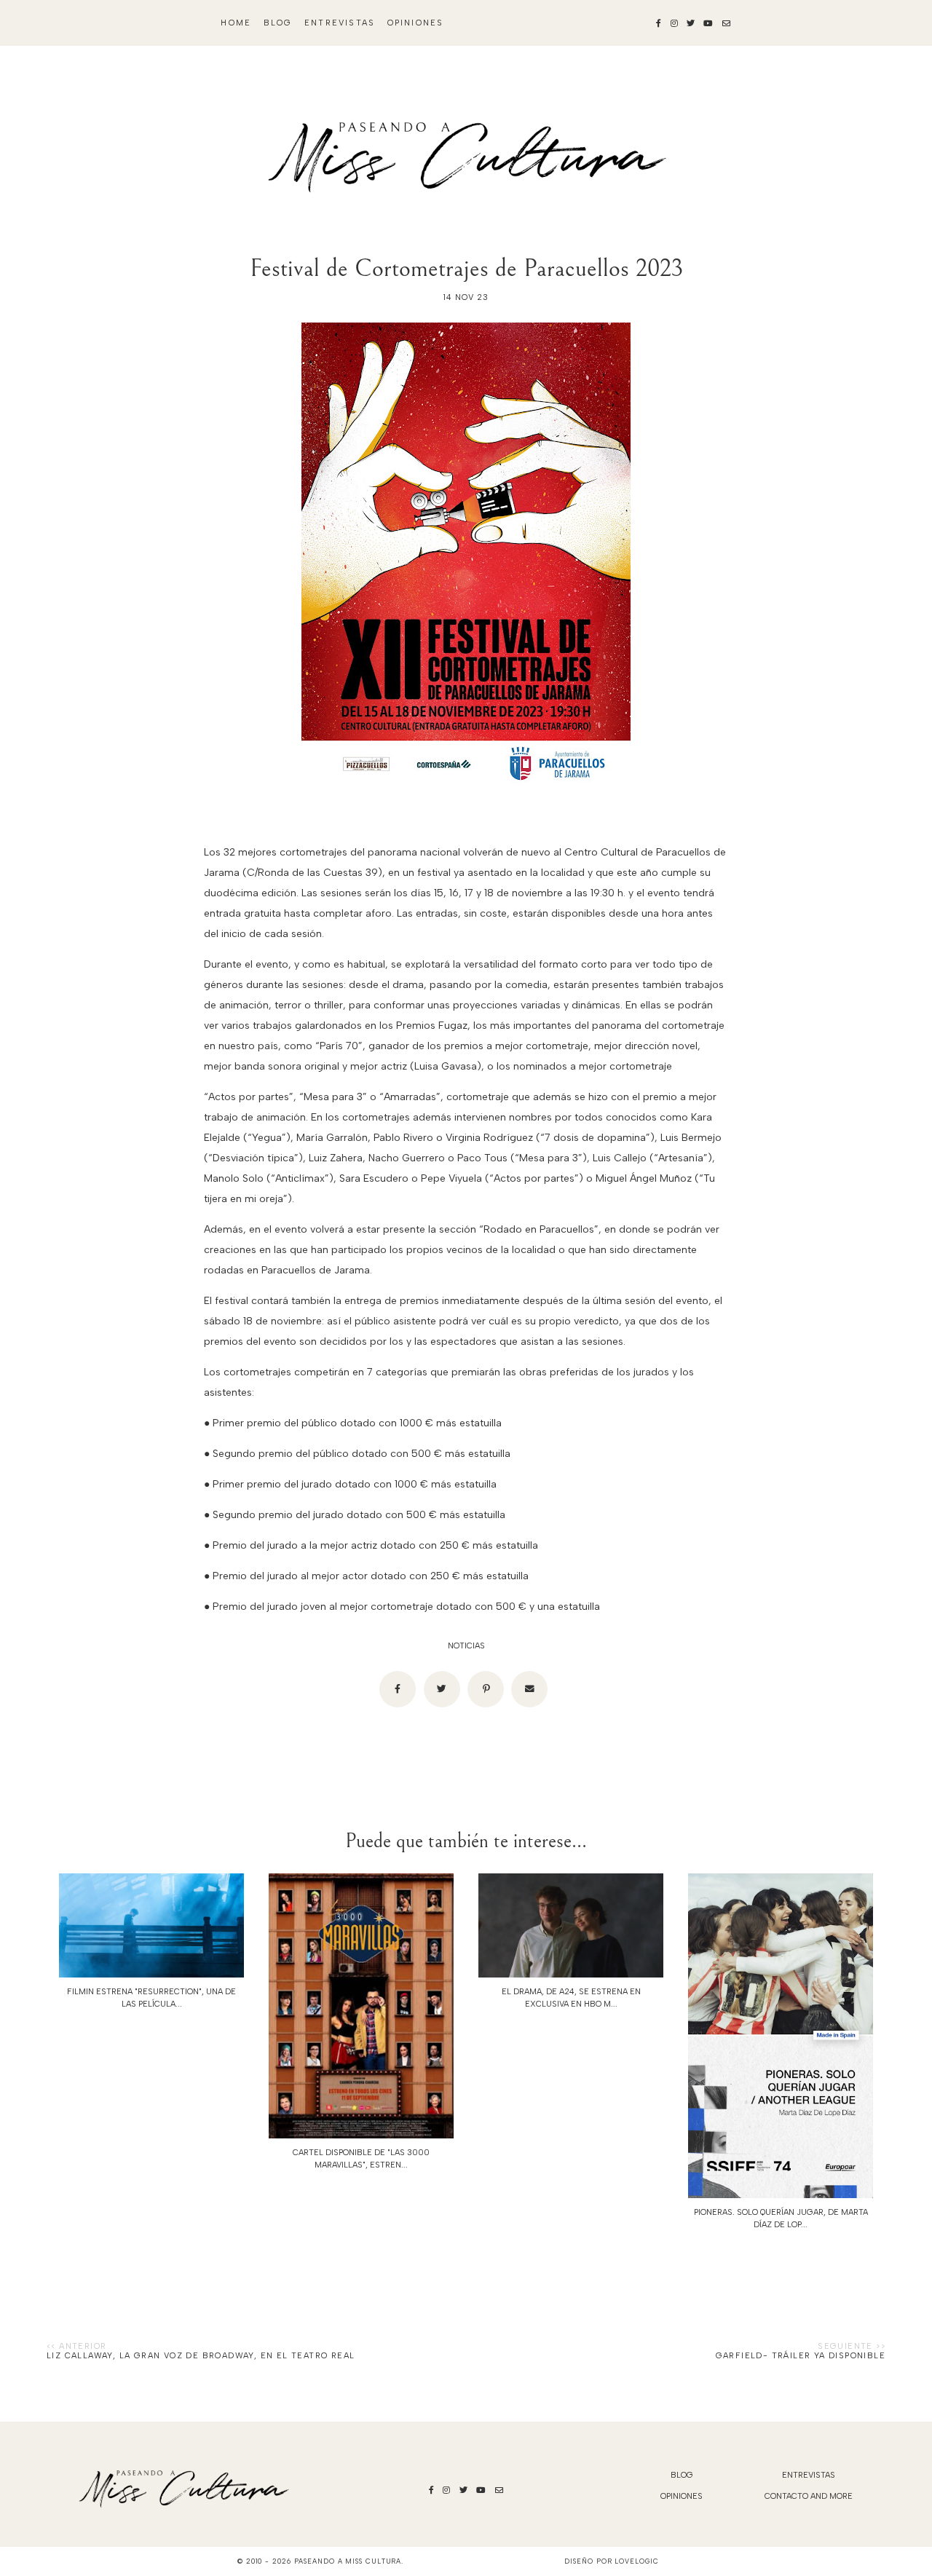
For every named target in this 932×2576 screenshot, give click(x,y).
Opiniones (416, 23)
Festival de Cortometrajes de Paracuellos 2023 (466, 268)
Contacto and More (809, 2496)
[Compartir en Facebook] (398, 1689)
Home (236, 23)
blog (278, 23)
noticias (466, 1646)
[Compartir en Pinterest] (486, 1689)
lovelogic (636, 2561)
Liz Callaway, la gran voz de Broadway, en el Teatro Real (201, 2356)
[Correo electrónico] (529, 1689)
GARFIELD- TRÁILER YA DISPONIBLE (801, 2356)
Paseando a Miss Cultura (348, 2561)
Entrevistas (340, 23)
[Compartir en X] (442, 1689)
